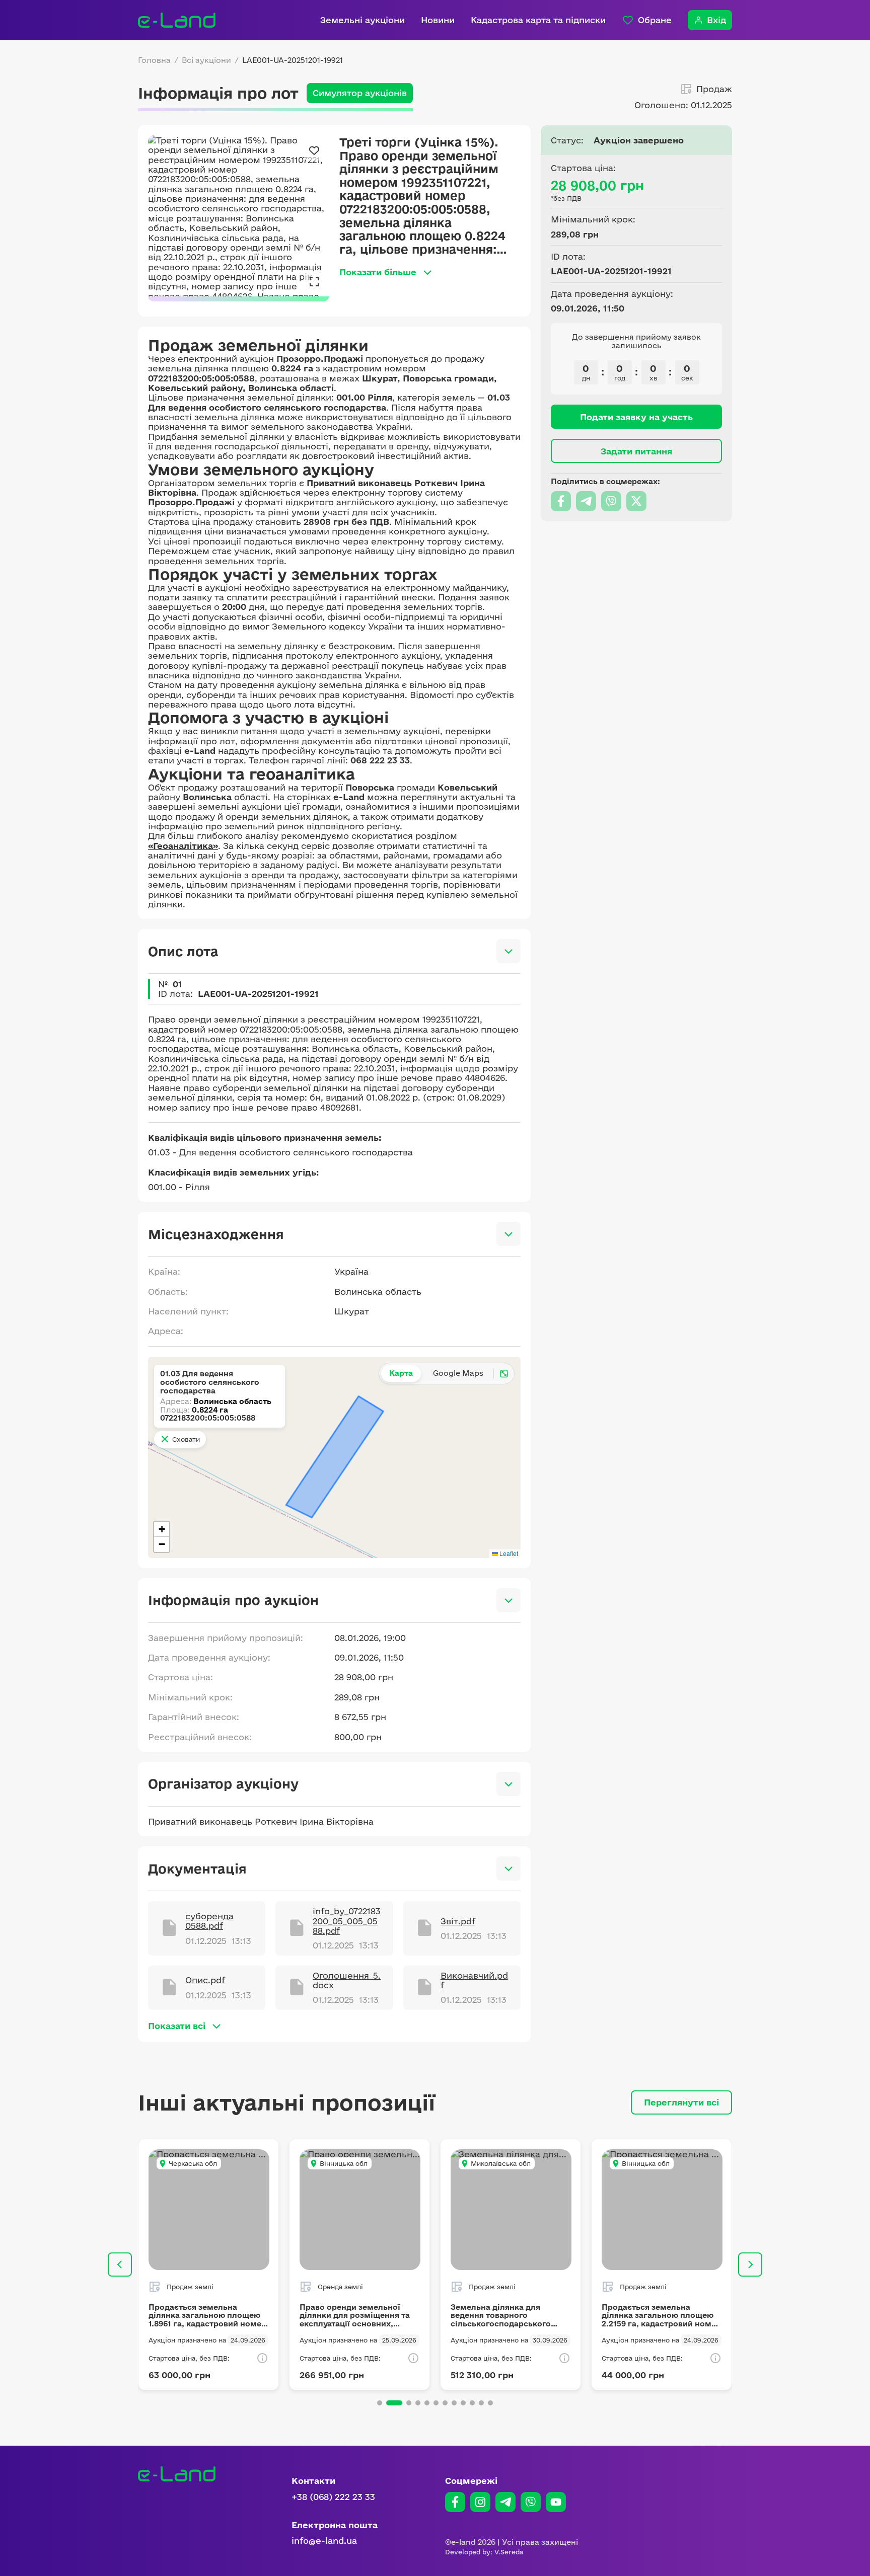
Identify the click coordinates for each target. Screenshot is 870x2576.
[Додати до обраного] (314, 150)
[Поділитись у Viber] (611, 501)
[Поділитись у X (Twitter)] (636, 501)
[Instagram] (480, 2502)
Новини (438, 20)
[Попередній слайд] (120, 2265)
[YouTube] (556, 2502)
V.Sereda (509, 2552)
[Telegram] (505, 2502)
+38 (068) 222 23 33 (333, 2497)
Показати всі (177, 2026)
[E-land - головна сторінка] (177, 20)
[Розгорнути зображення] (314, 281)
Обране (655, 20)
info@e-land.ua (324, 2541)
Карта (401, 1373)
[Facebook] (455, 2502)
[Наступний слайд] (750, 2265)
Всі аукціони (206, 60)
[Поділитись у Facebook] (561, 501)
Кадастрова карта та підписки (538, 20)
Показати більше (378, 272)
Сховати (186, 1439)
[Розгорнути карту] (504, 1373)
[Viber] (531, 2502)
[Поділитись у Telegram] (586, 501)
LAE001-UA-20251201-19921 (293, 60)
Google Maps (458, 1373)
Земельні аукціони (362, 20)
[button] (162, 1529)
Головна (154, 60)
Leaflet (508, 1553)
